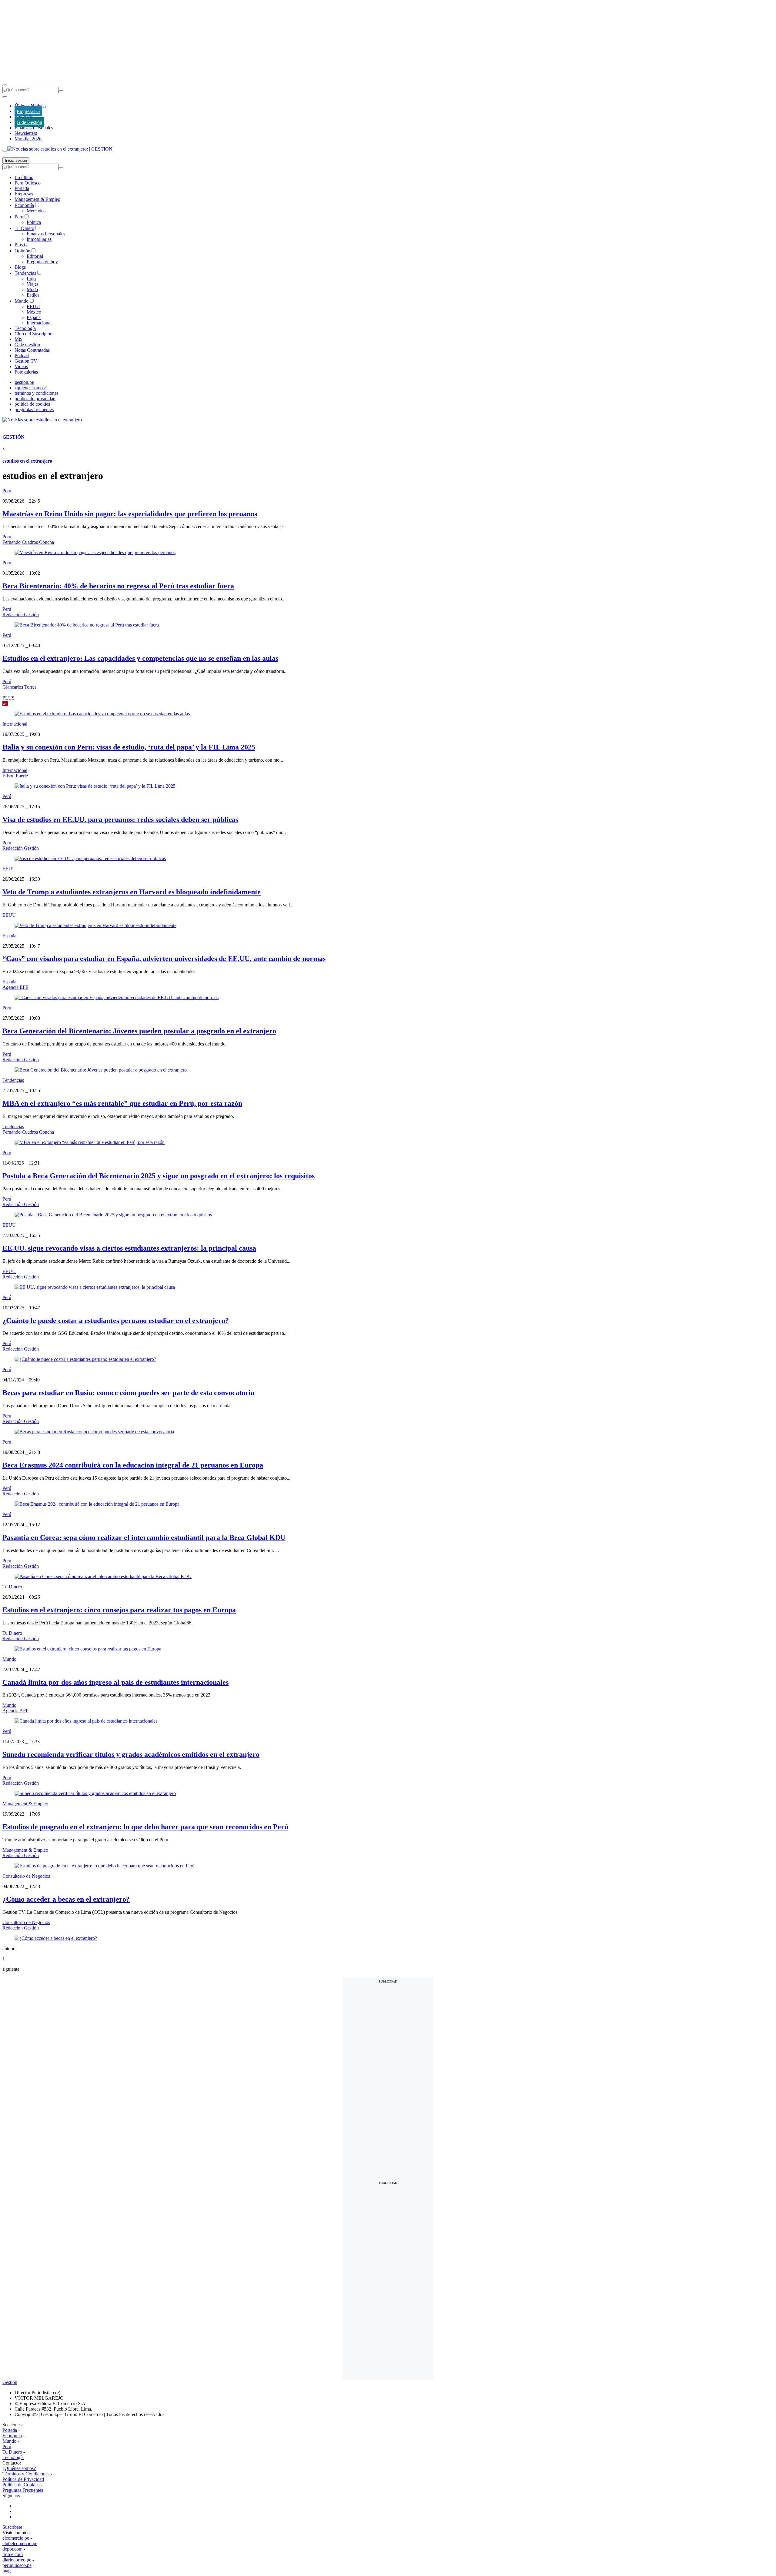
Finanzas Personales (34, 128)
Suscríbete (12, 2527)
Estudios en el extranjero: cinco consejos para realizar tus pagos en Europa (119, 1610)
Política (34, 222)
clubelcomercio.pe (20, 2543)
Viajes (33, 284)
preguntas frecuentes (34, 409)
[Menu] (5, 85)
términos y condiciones (37, 393)
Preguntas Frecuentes (23, 2490)
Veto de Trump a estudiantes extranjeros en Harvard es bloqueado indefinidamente (132, 892)
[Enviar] (61, 91)
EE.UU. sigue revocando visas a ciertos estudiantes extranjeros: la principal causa (129, 1248)
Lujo (31, 279)
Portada (22, 188)
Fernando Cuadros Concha (28, 542)
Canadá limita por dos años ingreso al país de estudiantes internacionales (115, 1682)
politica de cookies (32, 404)
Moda (32, 289)
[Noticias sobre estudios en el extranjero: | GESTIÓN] (60, 149)
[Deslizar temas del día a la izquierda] (5, 97)
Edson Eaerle (15, 776)
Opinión (22, 251)
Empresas (24, 117)
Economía (24, 205)
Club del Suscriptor (33, 334)
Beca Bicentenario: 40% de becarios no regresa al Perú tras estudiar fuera (118, 586)
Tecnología (25, 328)
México (34, 312)
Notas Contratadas (32, 350)
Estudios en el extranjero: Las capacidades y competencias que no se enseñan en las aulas (140, 658)
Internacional (39, 323)
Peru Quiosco (28, 183)
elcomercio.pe (16, 2538)
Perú (19, 217)
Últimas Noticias (30, 106)
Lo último (24, 177)
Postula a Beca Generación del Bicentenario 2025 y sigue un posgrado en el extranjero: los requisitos (159, 1176)
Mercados (36, 211)
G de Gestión (29, 122)
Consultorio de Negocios (26, 1876)
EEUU (33, 306)
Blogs (20, 267)
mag (7, 2571)
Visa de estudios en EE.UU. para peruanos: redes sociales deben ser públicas (120, 819)
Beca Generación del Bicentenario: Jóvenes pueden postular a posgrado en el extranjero (139, 1031)
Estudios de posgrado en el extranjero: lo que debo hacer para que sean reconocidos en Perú (145, 1827)
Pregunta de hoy (42, 262)
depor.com (12, 2549)
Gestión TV (26, 361)
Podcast (22, 356)
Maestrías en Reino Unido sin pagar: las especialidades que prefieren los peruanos (130, 514)
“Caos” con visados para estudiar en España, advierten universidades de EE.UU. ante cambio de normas (164, 959)
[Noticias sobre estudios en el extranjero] (42, 420)
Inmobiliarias (39, 239)
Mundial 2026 (28, 139)
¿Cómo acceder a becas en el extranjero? (66, 1899)
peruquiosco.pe (17, 2565)
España (34, 317)
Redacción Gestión (21, 615)
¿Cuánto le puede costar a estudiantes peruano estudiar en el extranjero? (116, 1321)
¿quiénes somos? (31, 388)
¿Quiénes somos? (19, 2468)
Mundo (22, 301)
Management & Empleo (37, 199)
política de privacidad (35, 399)
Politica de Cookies (21, 2485)
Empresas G (28, 111)
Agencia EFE (15, 987)
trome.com (13, 2554)
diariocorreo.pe (17, 2560)
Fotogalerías (26, 372)
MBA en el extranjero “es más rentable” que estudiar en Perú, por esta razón (122, 1103)
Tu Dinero (24, 228)
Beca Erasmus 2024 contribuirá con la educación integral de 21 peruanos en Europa (133, 1465)
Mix (18, 339)
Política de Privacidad (23, 2479)
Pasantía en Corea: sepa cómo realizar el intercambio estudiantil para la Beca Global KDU (144, 1537)
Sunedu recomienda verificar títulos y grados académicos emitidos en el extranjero (131, 1754)
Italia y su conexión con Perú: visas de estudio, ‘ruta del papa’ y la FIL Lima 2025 (129, 747)
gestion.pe (24, 382)
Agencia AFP (15, 1711)
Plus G (21, 245)
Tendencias (25, 273)
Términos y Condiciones (26, 2474)
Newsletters (26, 133)
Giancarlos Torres (19, 687)
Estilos (33, 295)
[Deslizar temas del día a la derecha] (5, 151)
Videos (21, 366)
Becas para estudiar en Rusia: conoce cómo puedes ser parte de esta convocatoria (128, 1393)
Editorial (35, 256)
